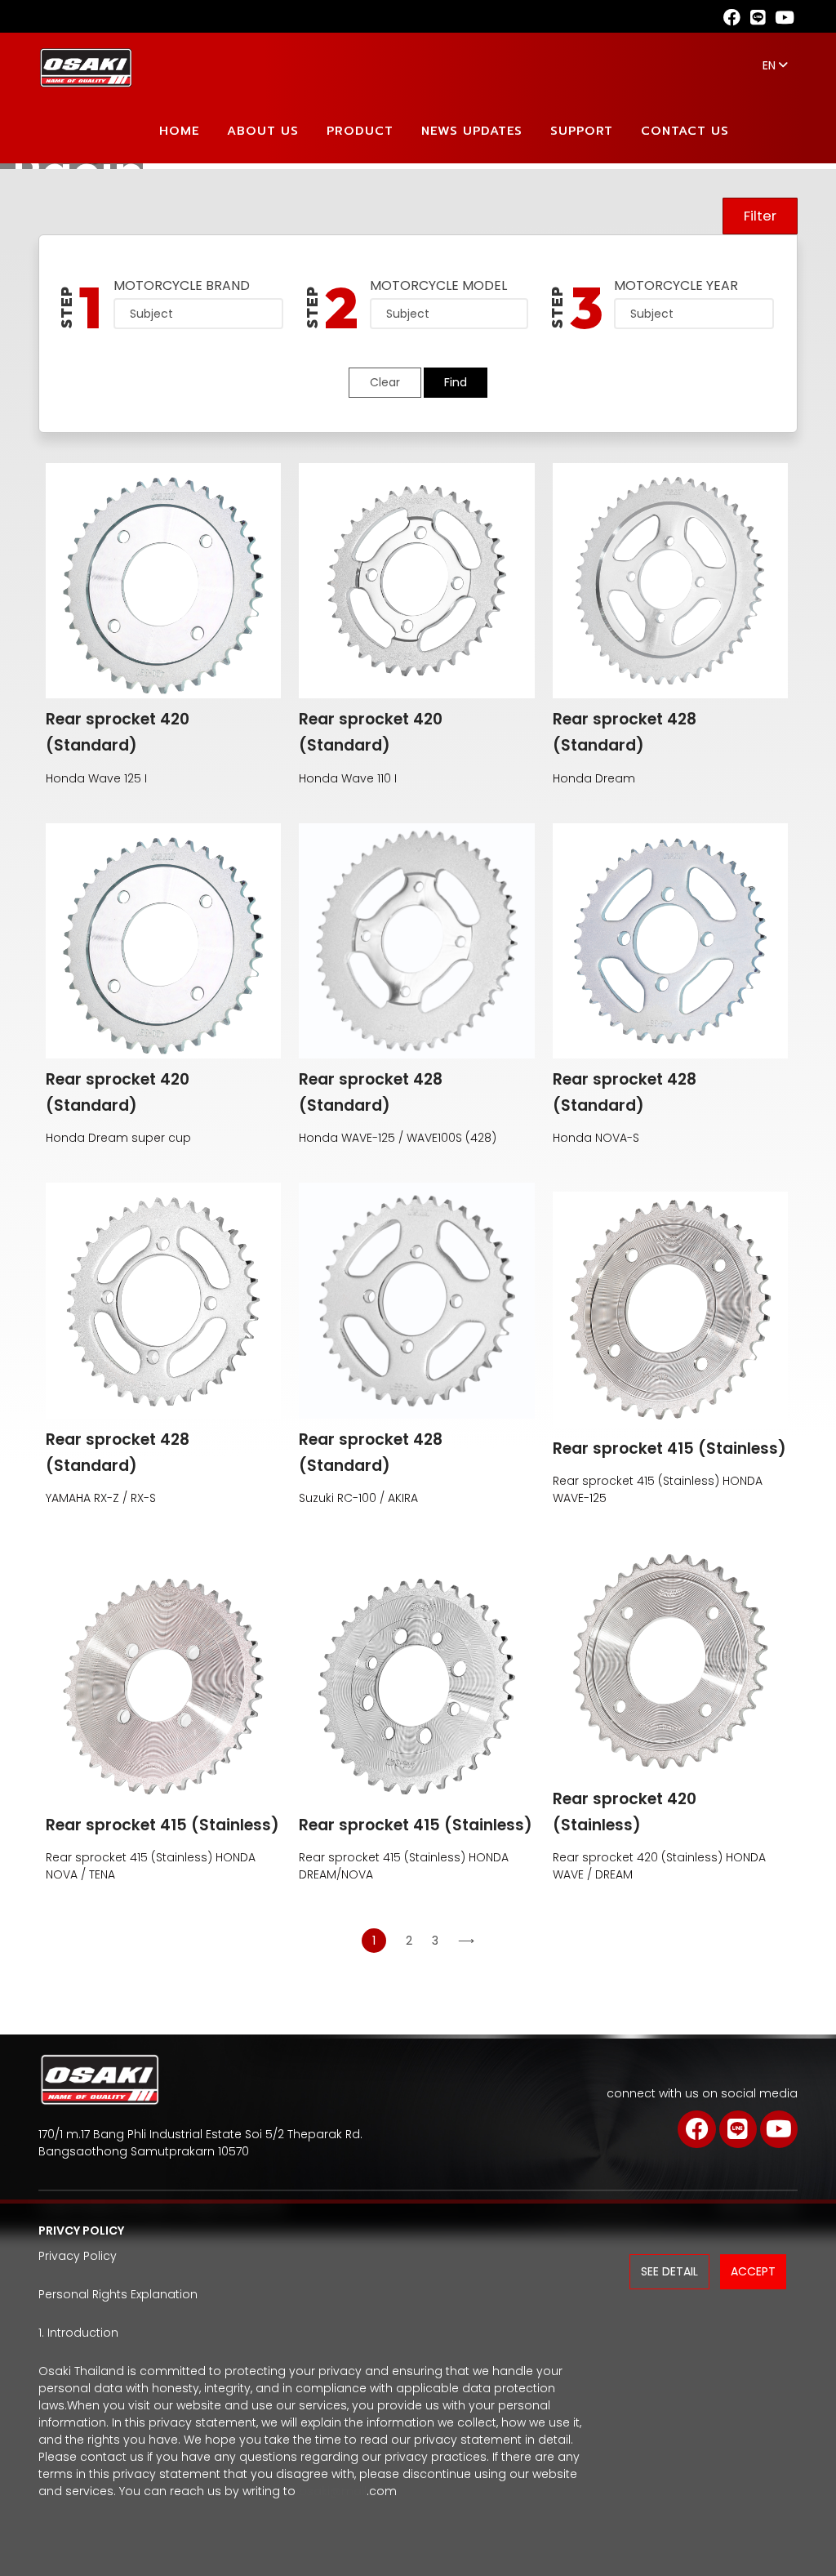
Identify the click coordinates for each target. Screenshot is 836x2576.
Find (456, 382)
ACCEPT (753, 2271)
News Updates (472, 131)
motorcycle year (676, 285)
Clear (385, 382)
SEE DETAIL (669, 2271)
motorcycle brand (182, 285)
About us (263, 131)
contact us (685, 131)
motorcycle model (438, 285)
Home (179, 131)
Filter (760, 216)
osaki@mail (333, 2491)
